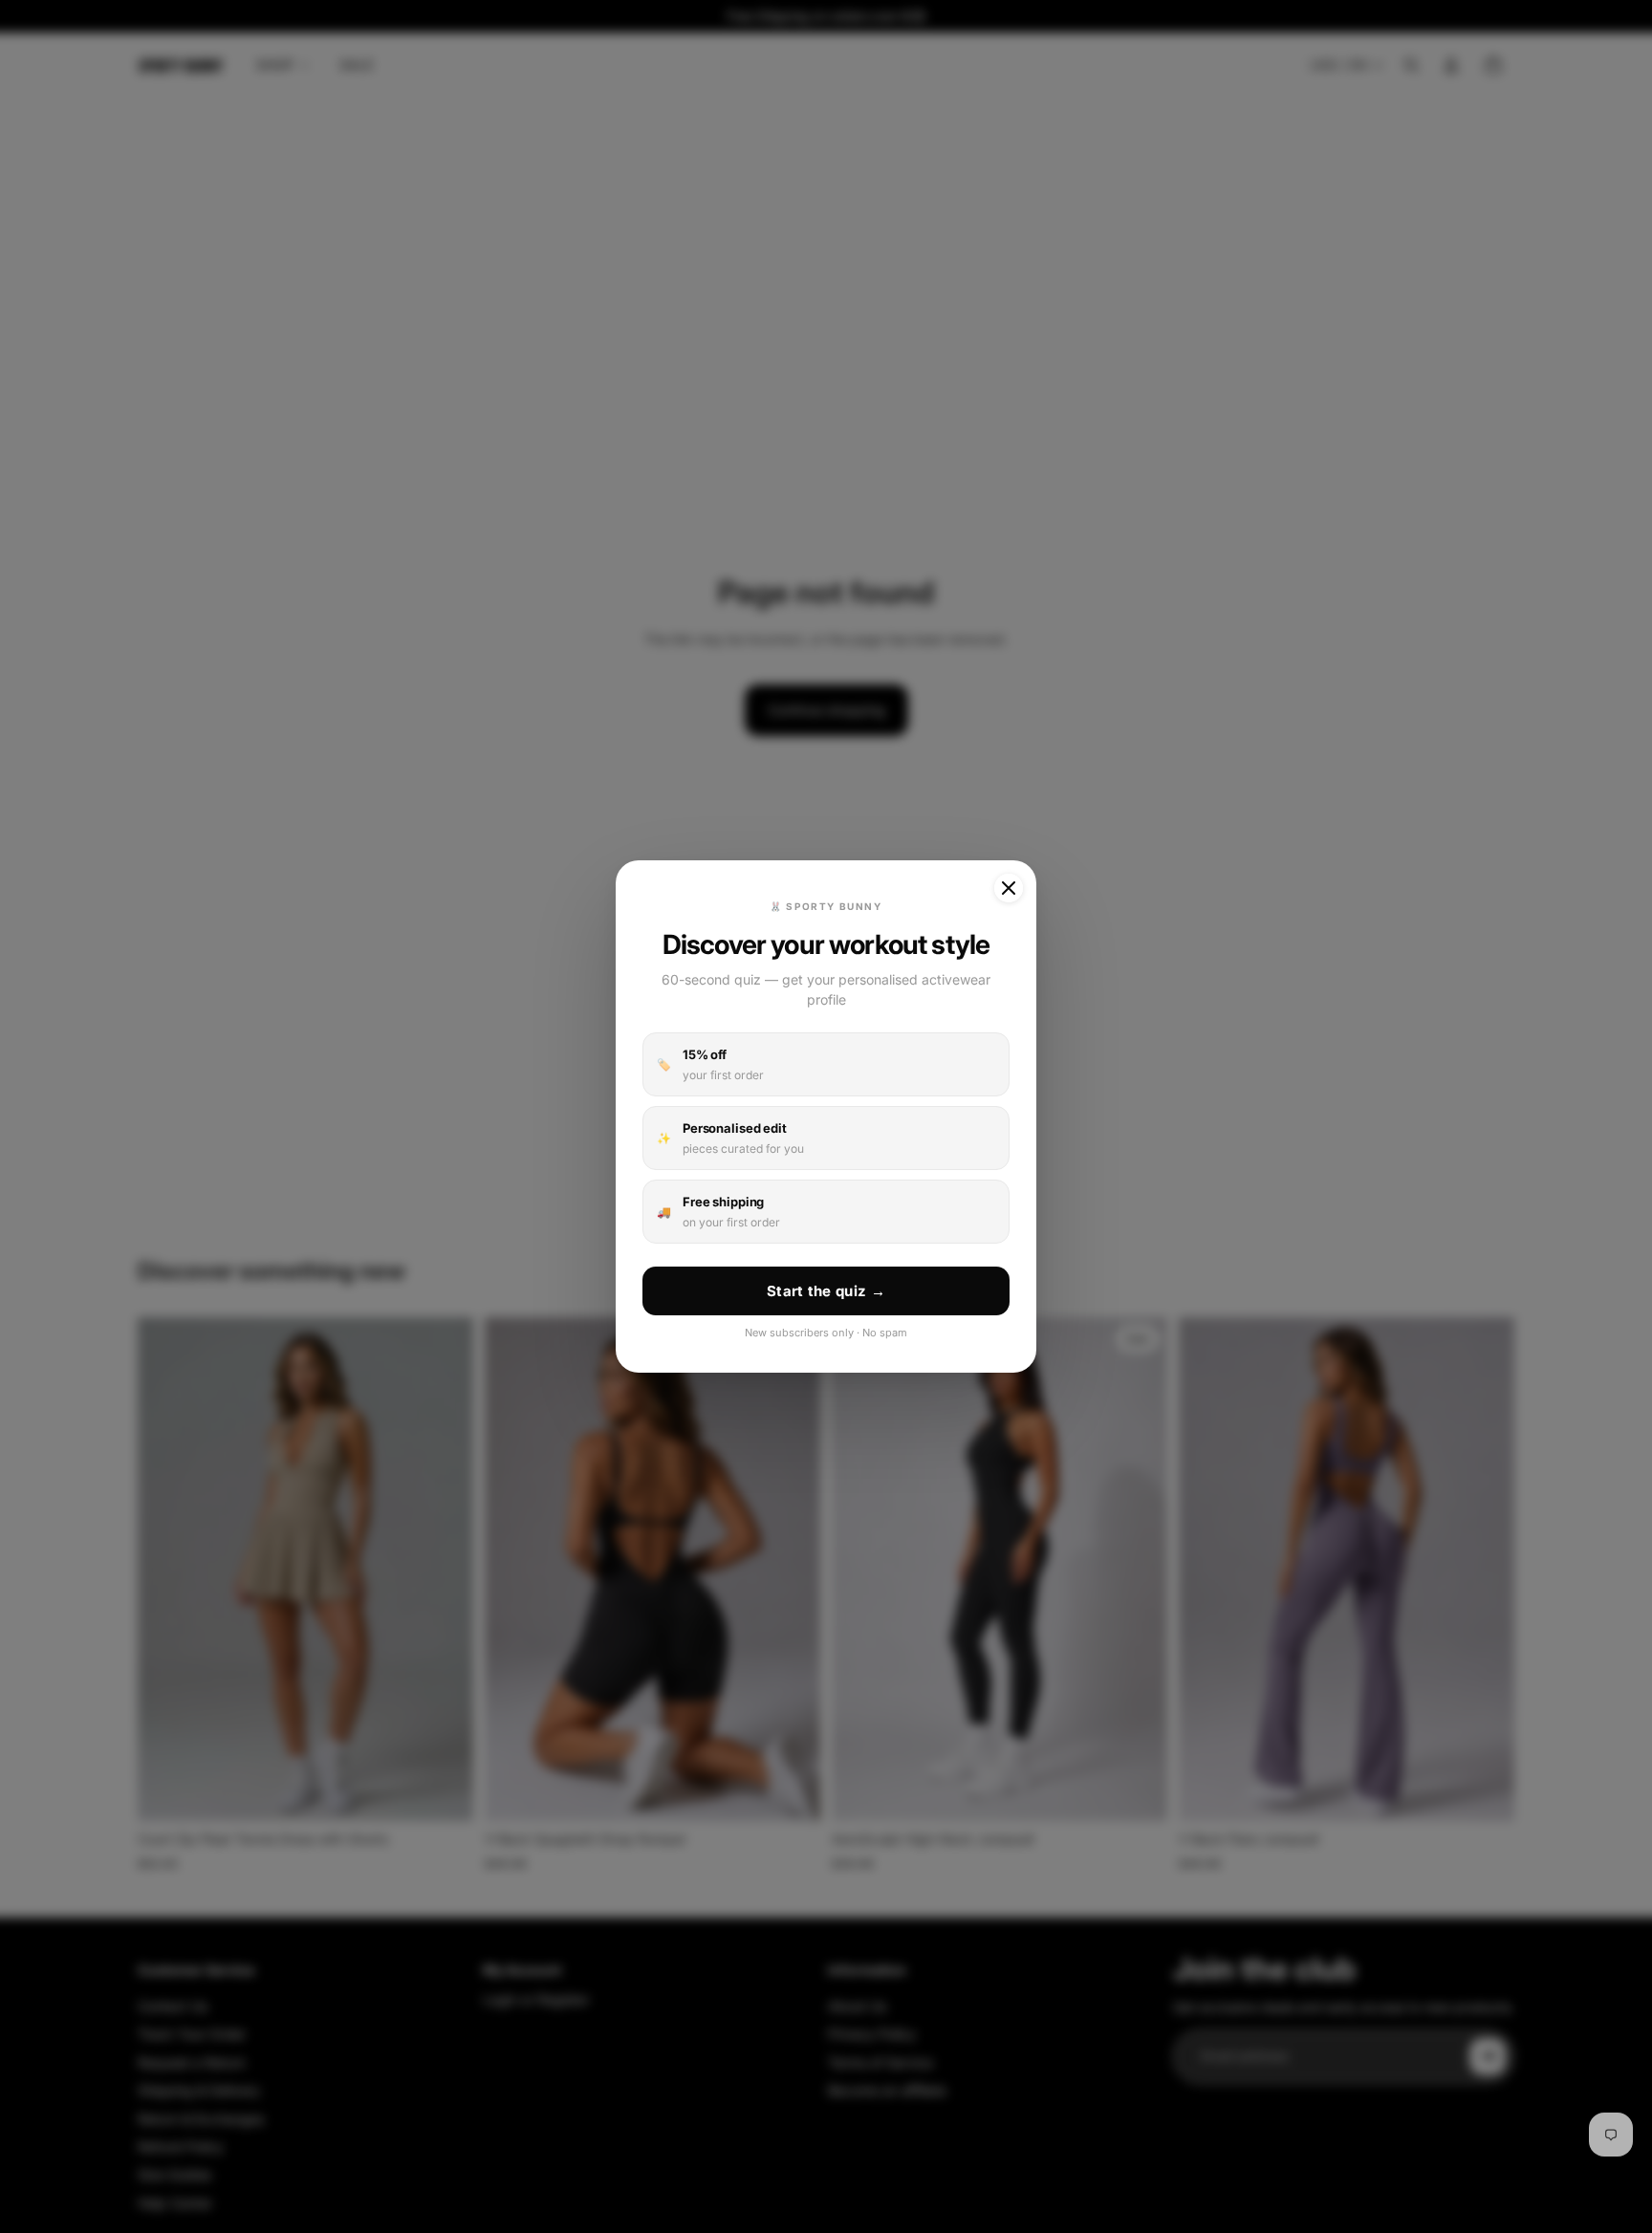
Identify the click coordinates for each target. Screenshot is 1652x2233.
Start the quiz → (826, 1291)
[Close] (1009, 888)
